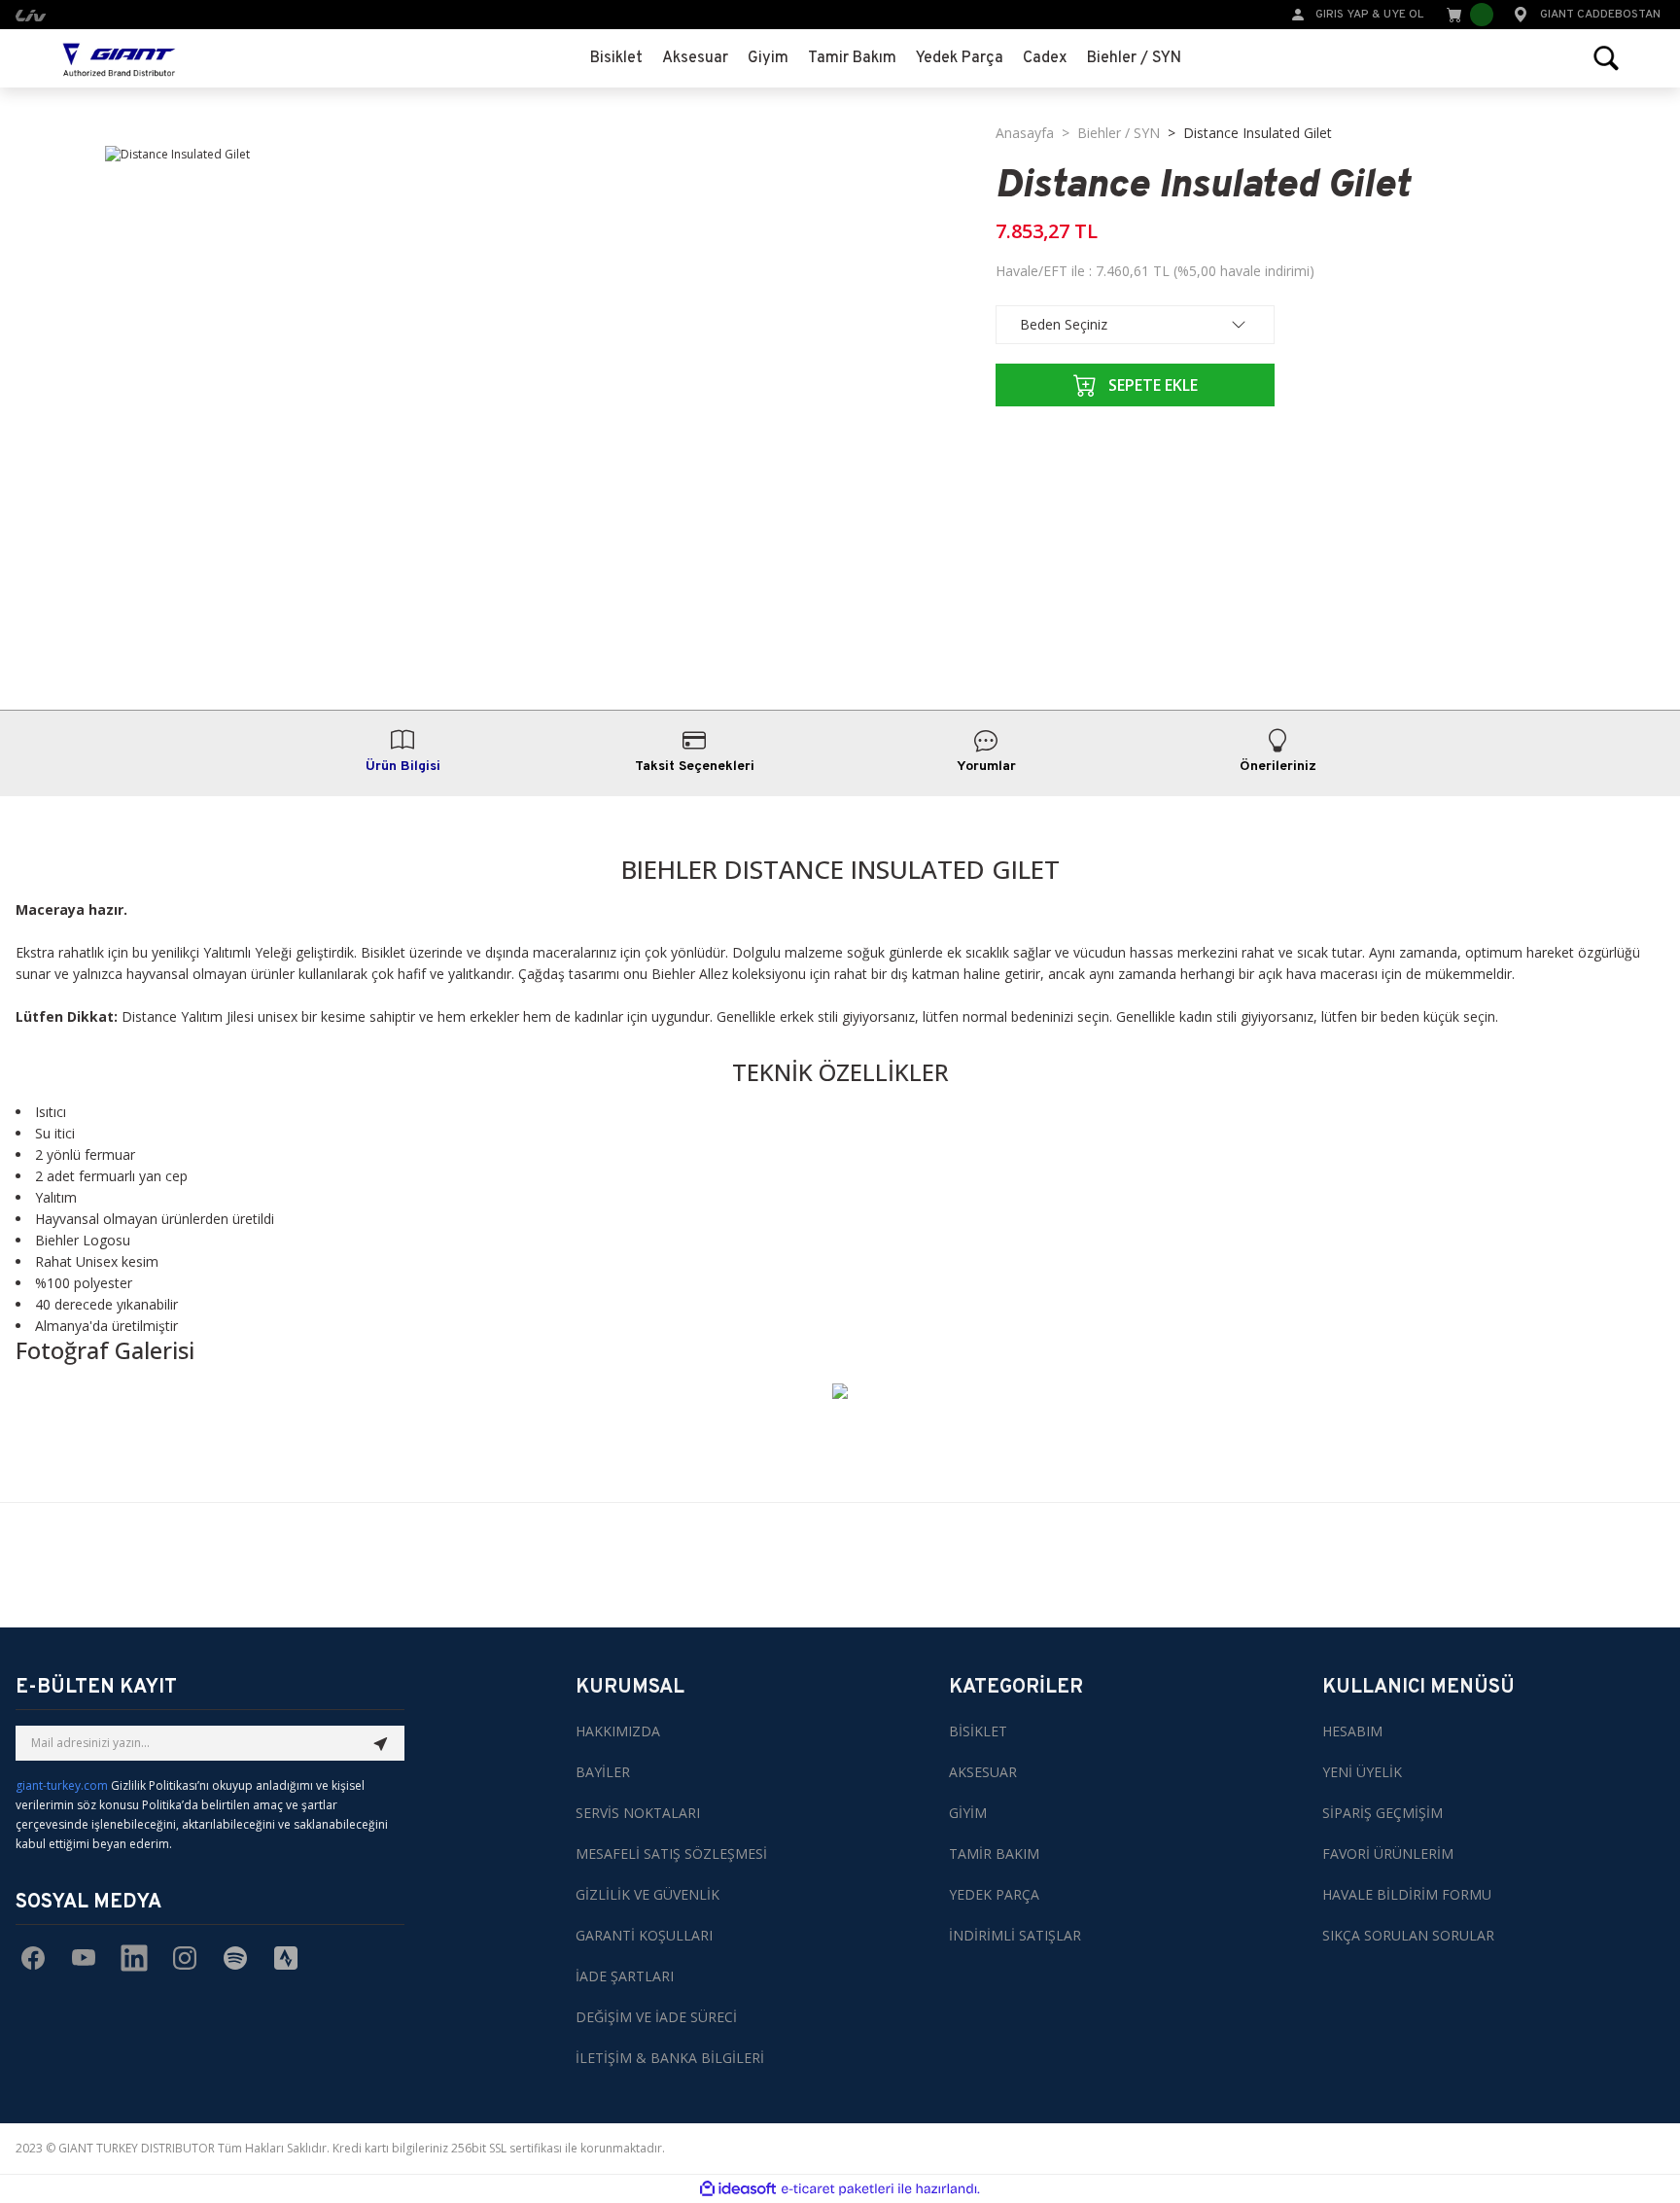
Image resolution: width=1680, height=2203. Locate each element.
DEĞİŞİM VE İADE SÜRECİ (656, 2017)
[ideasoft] (738, 2189)
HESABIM (1352, 1731)
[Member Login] (1298, 13)
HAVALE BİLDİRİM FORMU (1407, 1894)
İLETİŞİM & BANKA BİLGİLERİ (670, 2058)
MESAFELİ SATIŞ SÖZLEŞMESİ (671, 1853)
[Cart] (1468, 15)
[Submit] (381, 1743)
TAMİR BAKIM (994, 1853)
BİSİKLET (978, 1731)
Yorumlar (986, 767)
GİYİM (968, 1813)
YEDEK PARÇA (994, 1894)
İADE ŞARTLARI (625, 1976)
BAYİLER (603, 1772)
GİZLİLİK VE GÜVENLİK (647, 1894)
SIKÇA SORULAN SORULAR (1408, 1935)
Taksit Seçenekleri (695, 767)
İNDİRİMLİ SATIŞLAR (1015, 1935)
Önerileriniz (1278, 767)
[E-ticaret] (838, 2188)
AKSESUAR (983, 1772)
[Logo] (119, 58)
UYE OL (1403, 15)
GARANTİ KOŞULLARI (644, 1935)
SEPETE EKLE (1153, 385)
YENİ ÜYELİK (1362, 1772)
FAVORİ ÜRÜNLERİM (1388, 1853)
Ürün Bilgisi (403, 767)
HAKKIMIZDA (618, 1731)
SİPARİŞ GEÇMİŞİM (1382, 1813)
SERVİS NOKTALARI (638, 1813)
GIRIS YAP (1342, 15)
